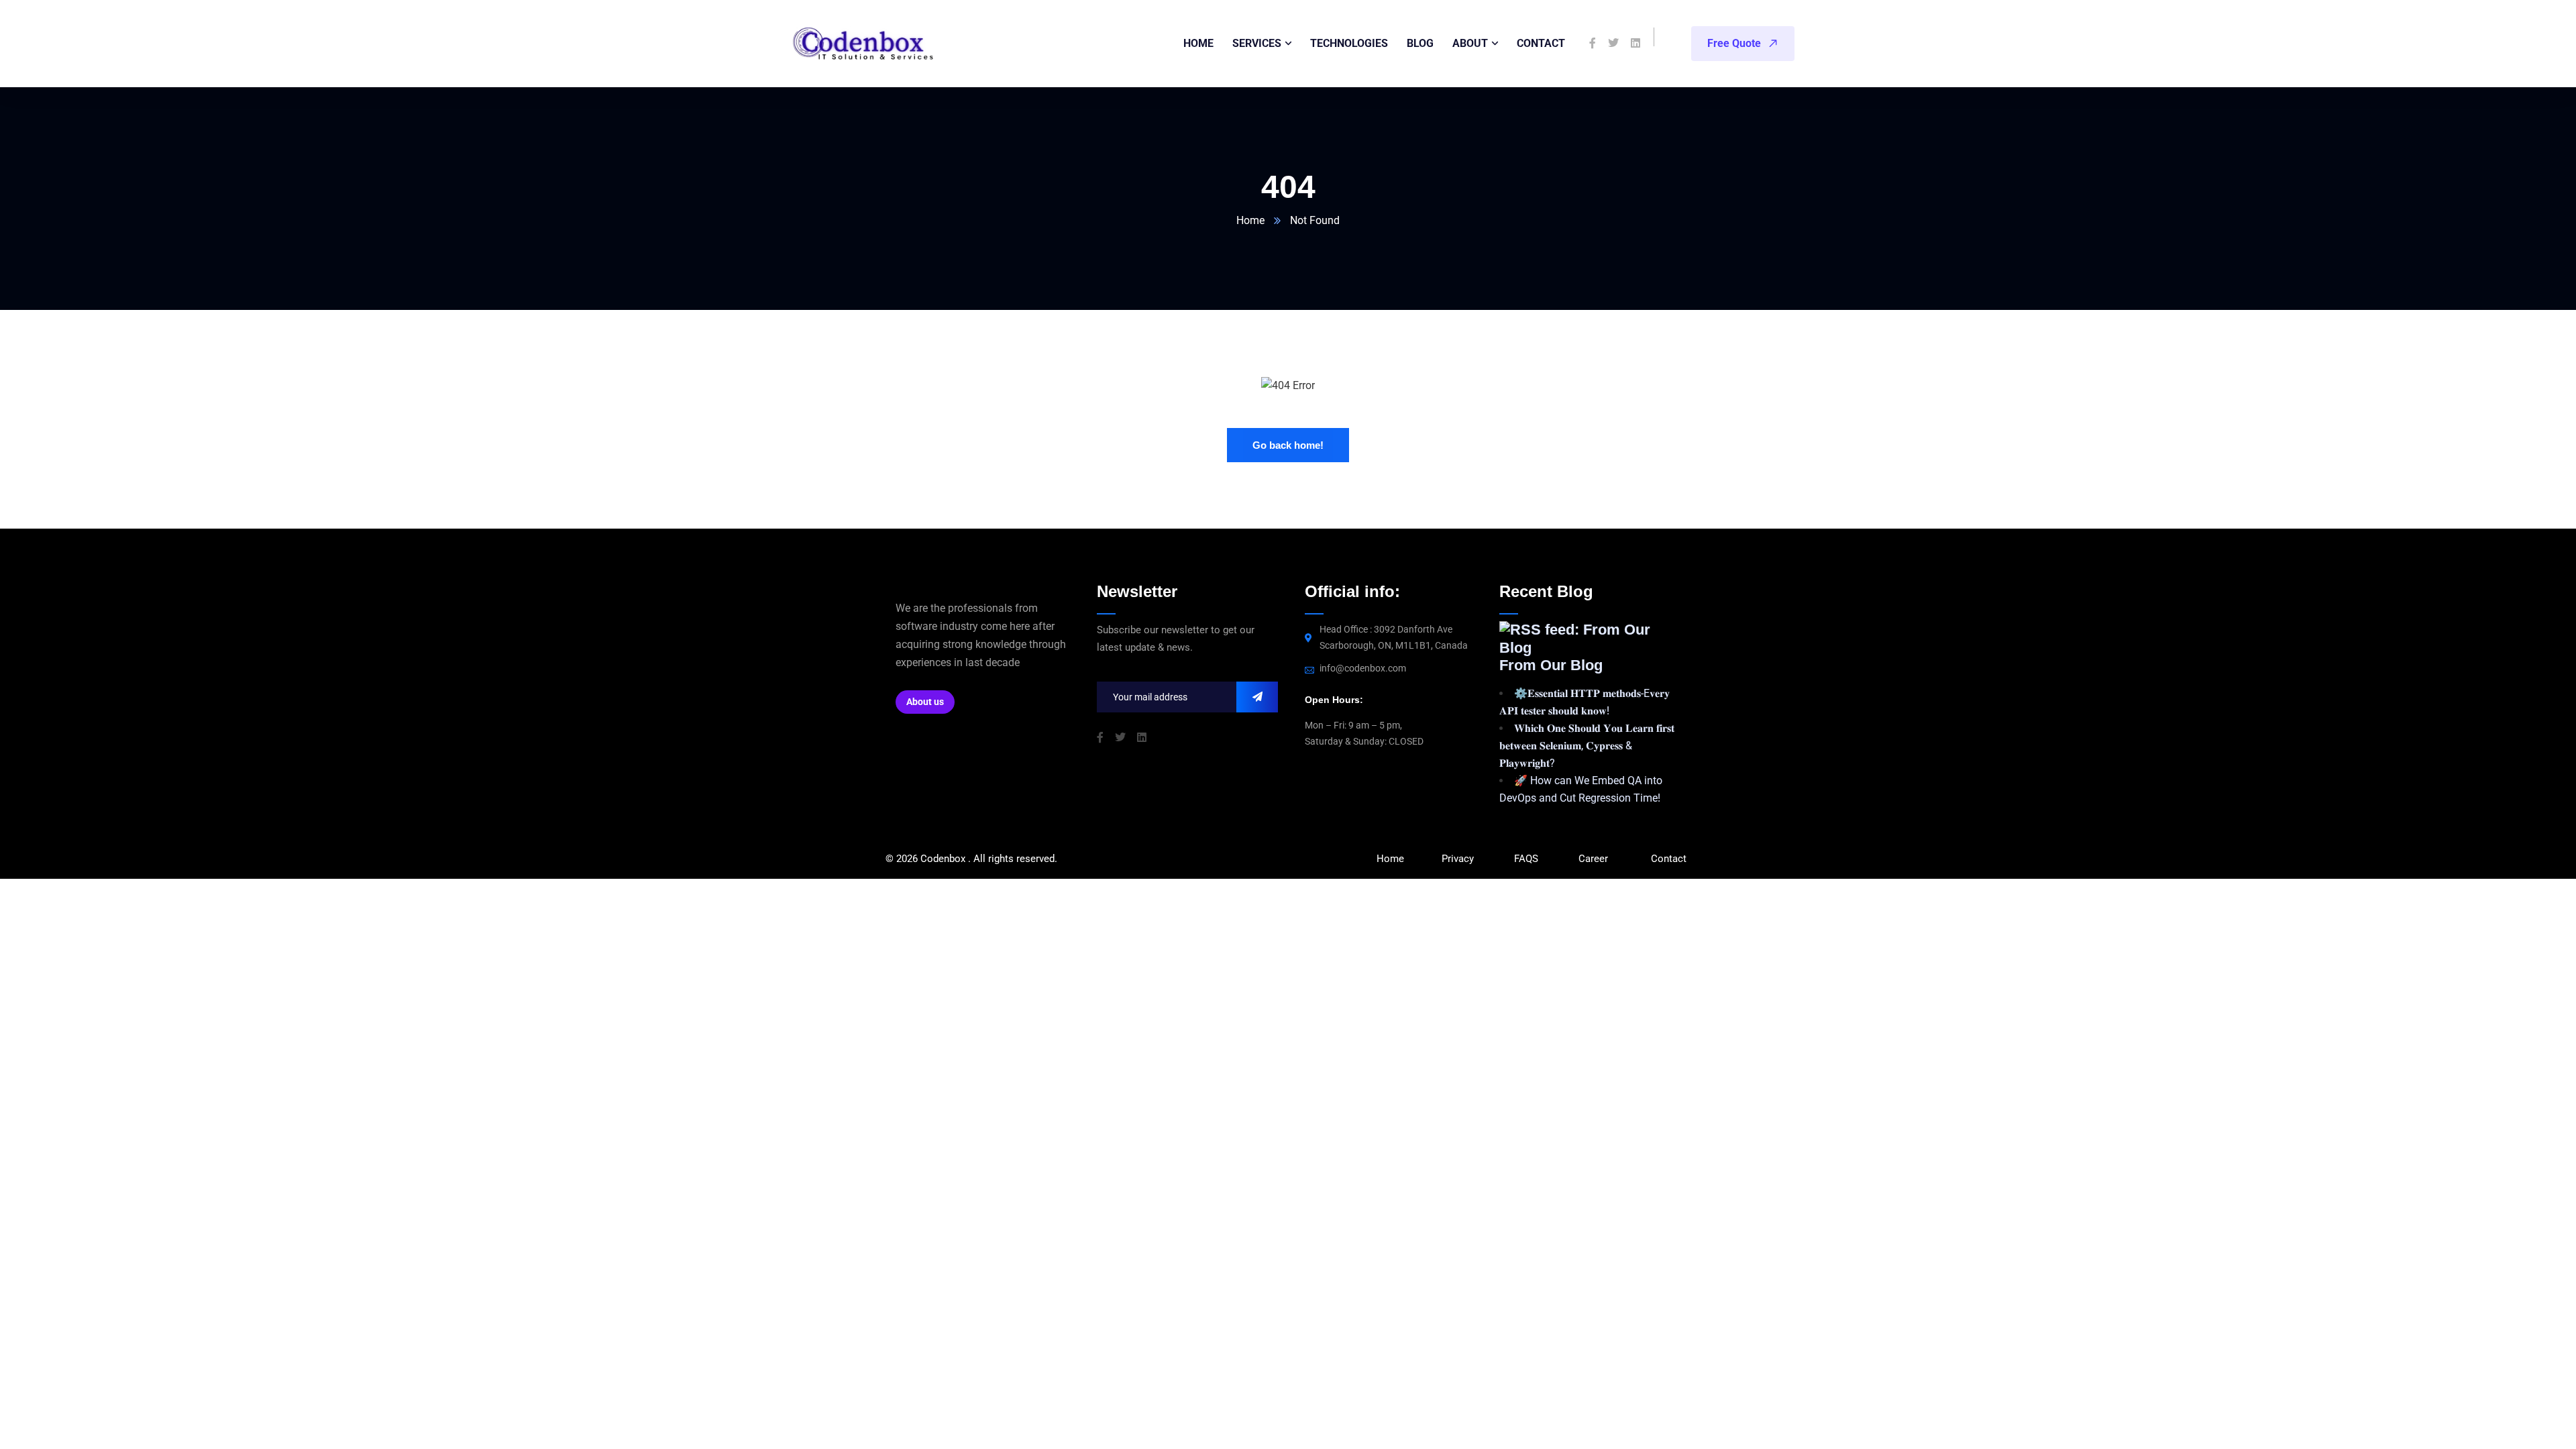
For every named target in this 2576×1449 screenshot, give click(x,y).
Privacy (1458, 859)
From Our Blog (1551, 665)
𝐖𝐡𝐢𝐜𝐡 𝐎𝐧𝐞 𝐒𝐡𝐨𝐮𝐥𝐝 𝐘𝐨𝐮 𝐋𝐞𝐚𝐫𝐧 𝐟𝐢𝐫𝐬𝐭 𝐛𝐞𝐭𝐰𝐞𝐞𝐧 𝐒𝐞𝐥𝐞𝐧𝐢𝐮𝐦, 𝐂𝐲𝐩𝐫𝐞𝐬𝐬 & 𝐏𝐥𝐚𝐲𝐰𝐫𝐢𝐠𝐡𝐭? (1587, 746)
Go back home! (1288, 445)
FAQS (1527, 859)
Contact (1669, 859)
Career (1593, 859)
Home (1250, 220)
